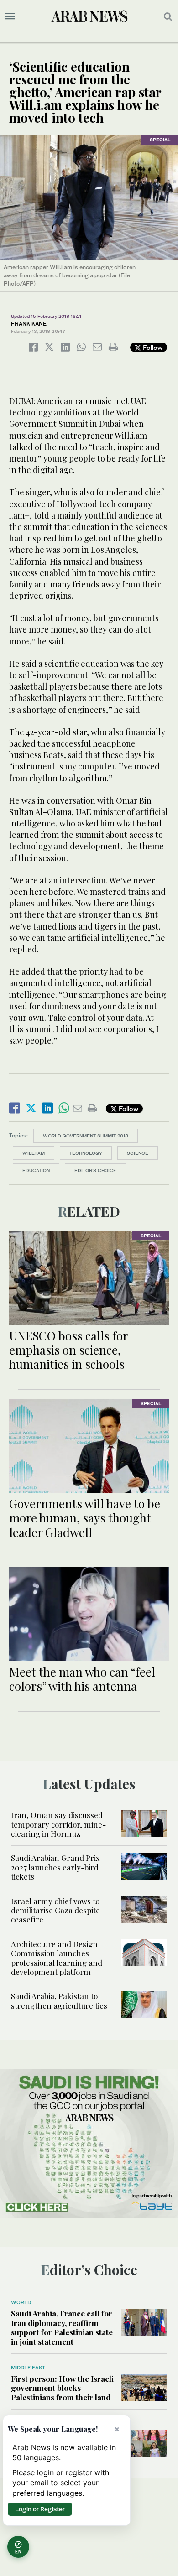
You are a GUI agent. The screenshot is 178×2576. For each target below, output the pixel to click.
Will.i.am (34, 1153)
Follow (152, 347)
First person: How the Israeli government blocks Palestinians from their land (62, 2388)
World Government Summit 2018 (86, 1136)
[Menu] (10, 16)
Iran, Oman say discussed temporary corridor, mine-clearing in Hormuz (58, 1824)
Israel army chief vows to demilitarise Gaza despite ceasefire (55, 1910)
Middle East (28, 2368)
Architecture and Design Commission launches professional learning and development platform (57, 1958)
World (21, 2302)
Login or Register (40, 2509)
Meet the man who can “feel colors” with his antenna (82, 1679)
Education (36, 1170)
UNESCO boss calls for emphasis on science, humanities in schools (68, 1350)
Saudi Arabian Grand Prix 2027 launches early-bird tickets (55, 1867)
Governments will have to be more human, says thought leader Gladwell (85, 1518)
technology (86, 1153)
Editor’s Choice (95, 1170)
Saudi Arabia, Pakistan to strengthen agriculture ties (59, 2000)
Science (138, 1153)
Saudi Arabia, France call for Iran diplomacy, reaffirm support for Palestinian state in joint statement (62, 2327)
